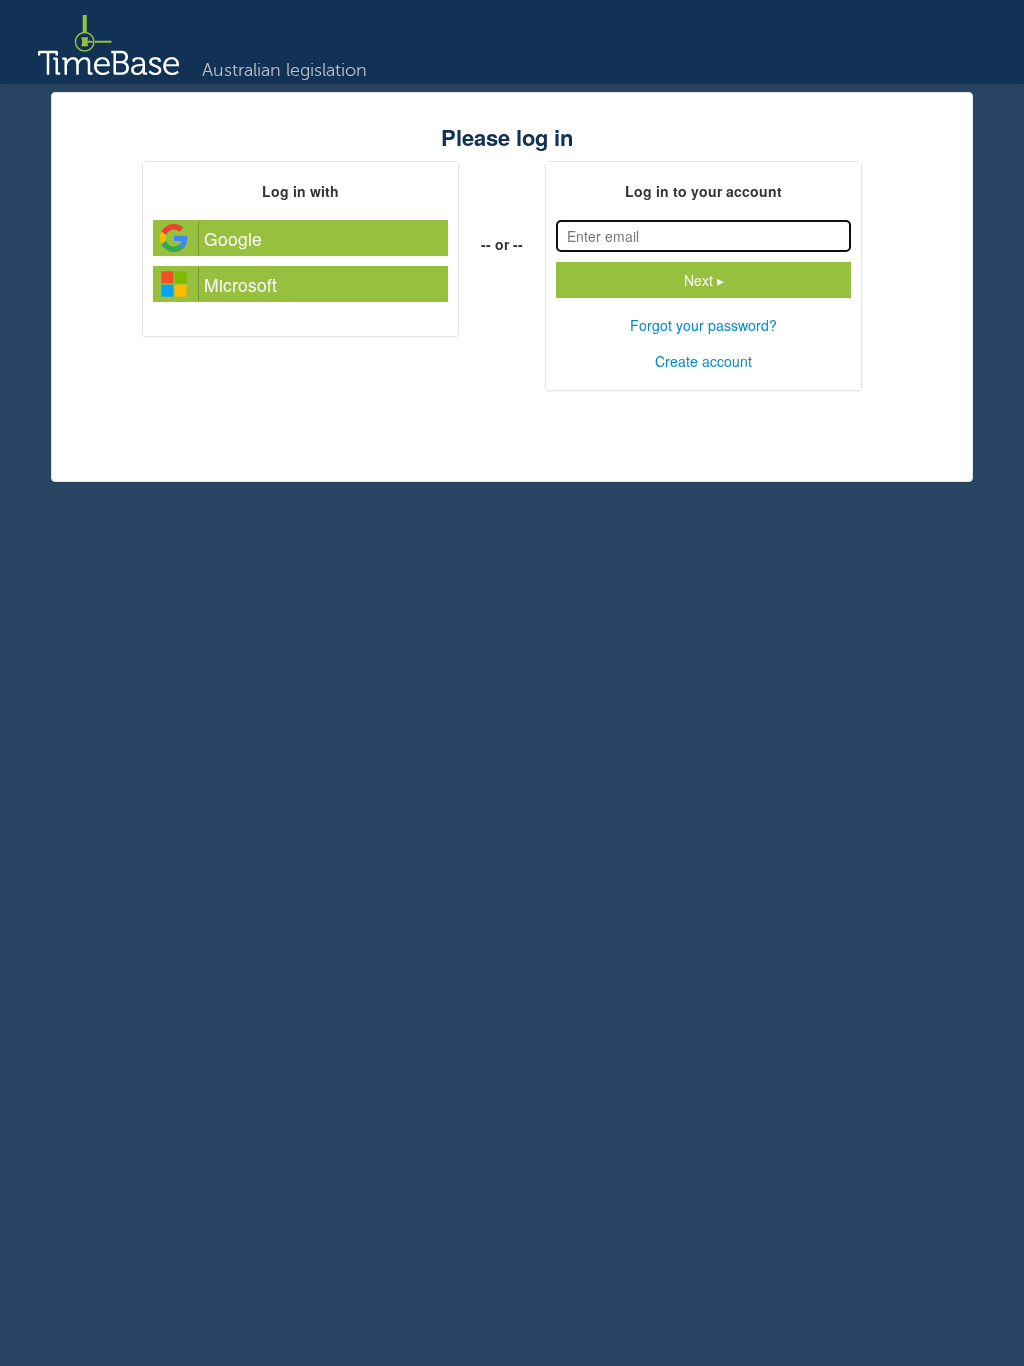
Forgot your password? (703, 325)
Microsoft (240, 284)
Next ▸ (704, 280)
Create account (703, 361)
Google (233, 238)
